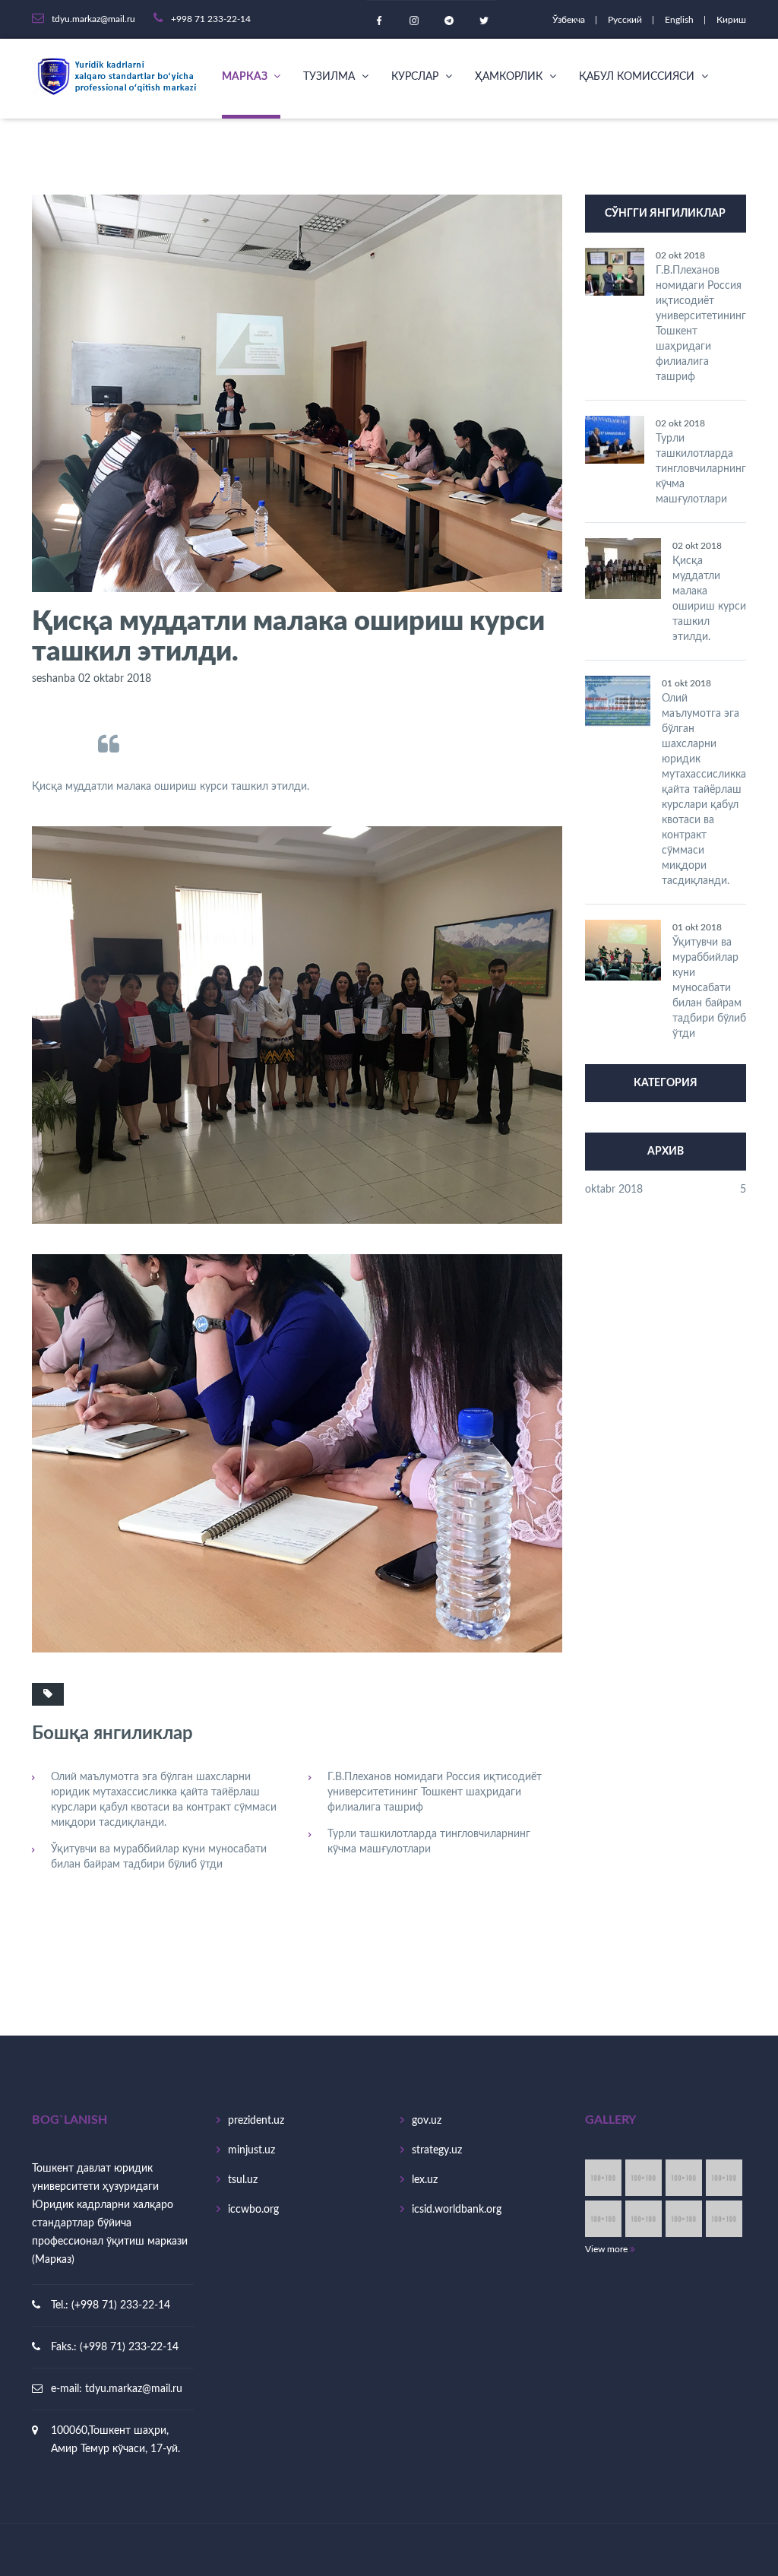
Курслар (416, 77)
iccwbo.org (253, 2210)
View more (607, 2249)
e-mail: (68, 2389)
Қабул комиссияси (638, 77)
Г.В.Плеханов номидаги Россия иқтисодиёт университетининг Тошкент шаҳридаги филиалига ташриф (435, 1792)
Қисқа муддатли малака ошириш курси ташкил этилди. (709, 599)
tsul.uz (243, 2180)
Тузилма (330, 77)
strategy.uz (437, 2150)
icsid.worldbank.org (457, 2210)
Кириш (731, 20)
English (680, 20)
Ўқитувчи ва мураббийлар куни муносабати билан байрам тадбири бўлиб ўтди (159, 1857)
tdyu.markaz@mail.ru (134, 2389)
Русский (626, 20)
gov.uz (427, 2121)
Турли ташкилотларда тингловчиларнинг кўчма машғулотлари (429, 1842)
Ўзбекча (570, 20)
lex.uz (425, 2180)
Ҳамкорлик (510, 77)
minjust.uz (251, 2150)
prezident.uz (256, 2121)
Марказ (246, 77)
